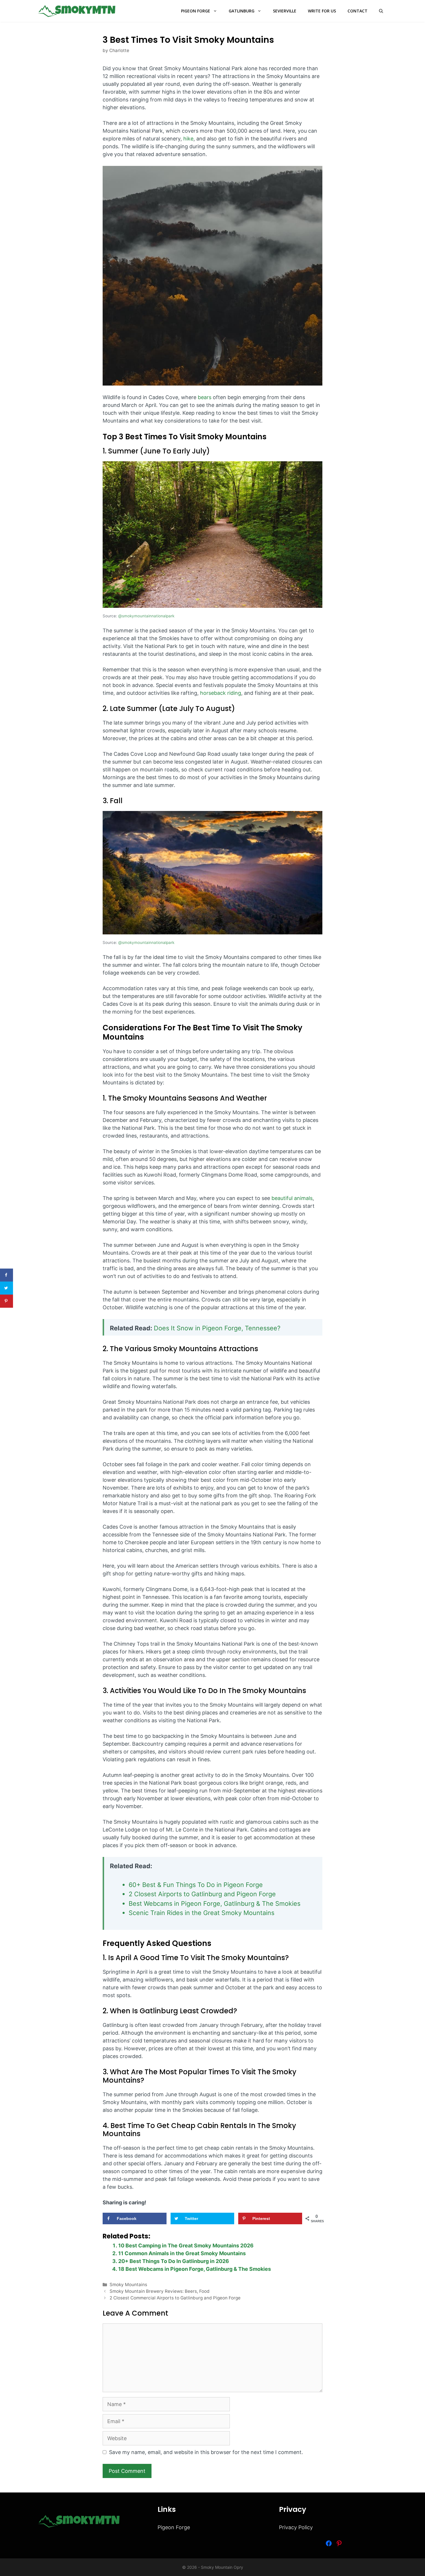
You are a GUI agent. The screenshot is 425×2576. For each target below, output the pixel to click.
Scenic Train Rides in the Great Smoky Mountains (202, 1913)
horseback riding (221, 693)
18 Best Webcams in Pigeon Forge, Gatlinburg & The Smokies (195, 2269)
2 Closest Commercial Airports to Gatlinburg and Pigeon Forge (175, 2298)
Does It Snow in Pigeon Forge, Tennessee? (218, 1328)
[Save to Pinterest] (7, 1301)
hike (188, 139)
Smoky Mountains (128, 2285)
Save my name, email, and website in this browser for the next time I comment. (206, 2452)
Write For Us (322, 11)
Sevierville (285, 11)
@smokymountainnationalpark (146, 616)
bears (205, 397)
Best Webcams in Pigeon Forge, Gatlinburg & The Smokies (215, 1903)
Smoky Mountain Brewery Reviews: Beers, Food (160, 2291)
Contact (357, 11)
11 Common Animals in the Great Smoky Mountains (182, 2253)
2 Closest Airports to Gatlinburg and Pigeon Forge (202, 1894)
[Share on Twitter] (7, 1288)
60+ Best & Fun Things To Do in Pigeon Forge (196, 1885)
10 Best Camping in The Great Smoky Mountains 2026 (186, 2246)
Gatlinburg (242, 11)
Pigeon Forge (196, 11)
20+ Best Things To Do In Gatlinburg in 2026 (174, 2261)
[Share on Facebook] (7, 1275)
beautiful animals (292, 1198)
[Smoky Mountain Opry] (77, 11)
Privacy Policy (296, 2527)
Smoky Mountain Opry (222, 2567)
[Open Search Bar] (381, 11)
